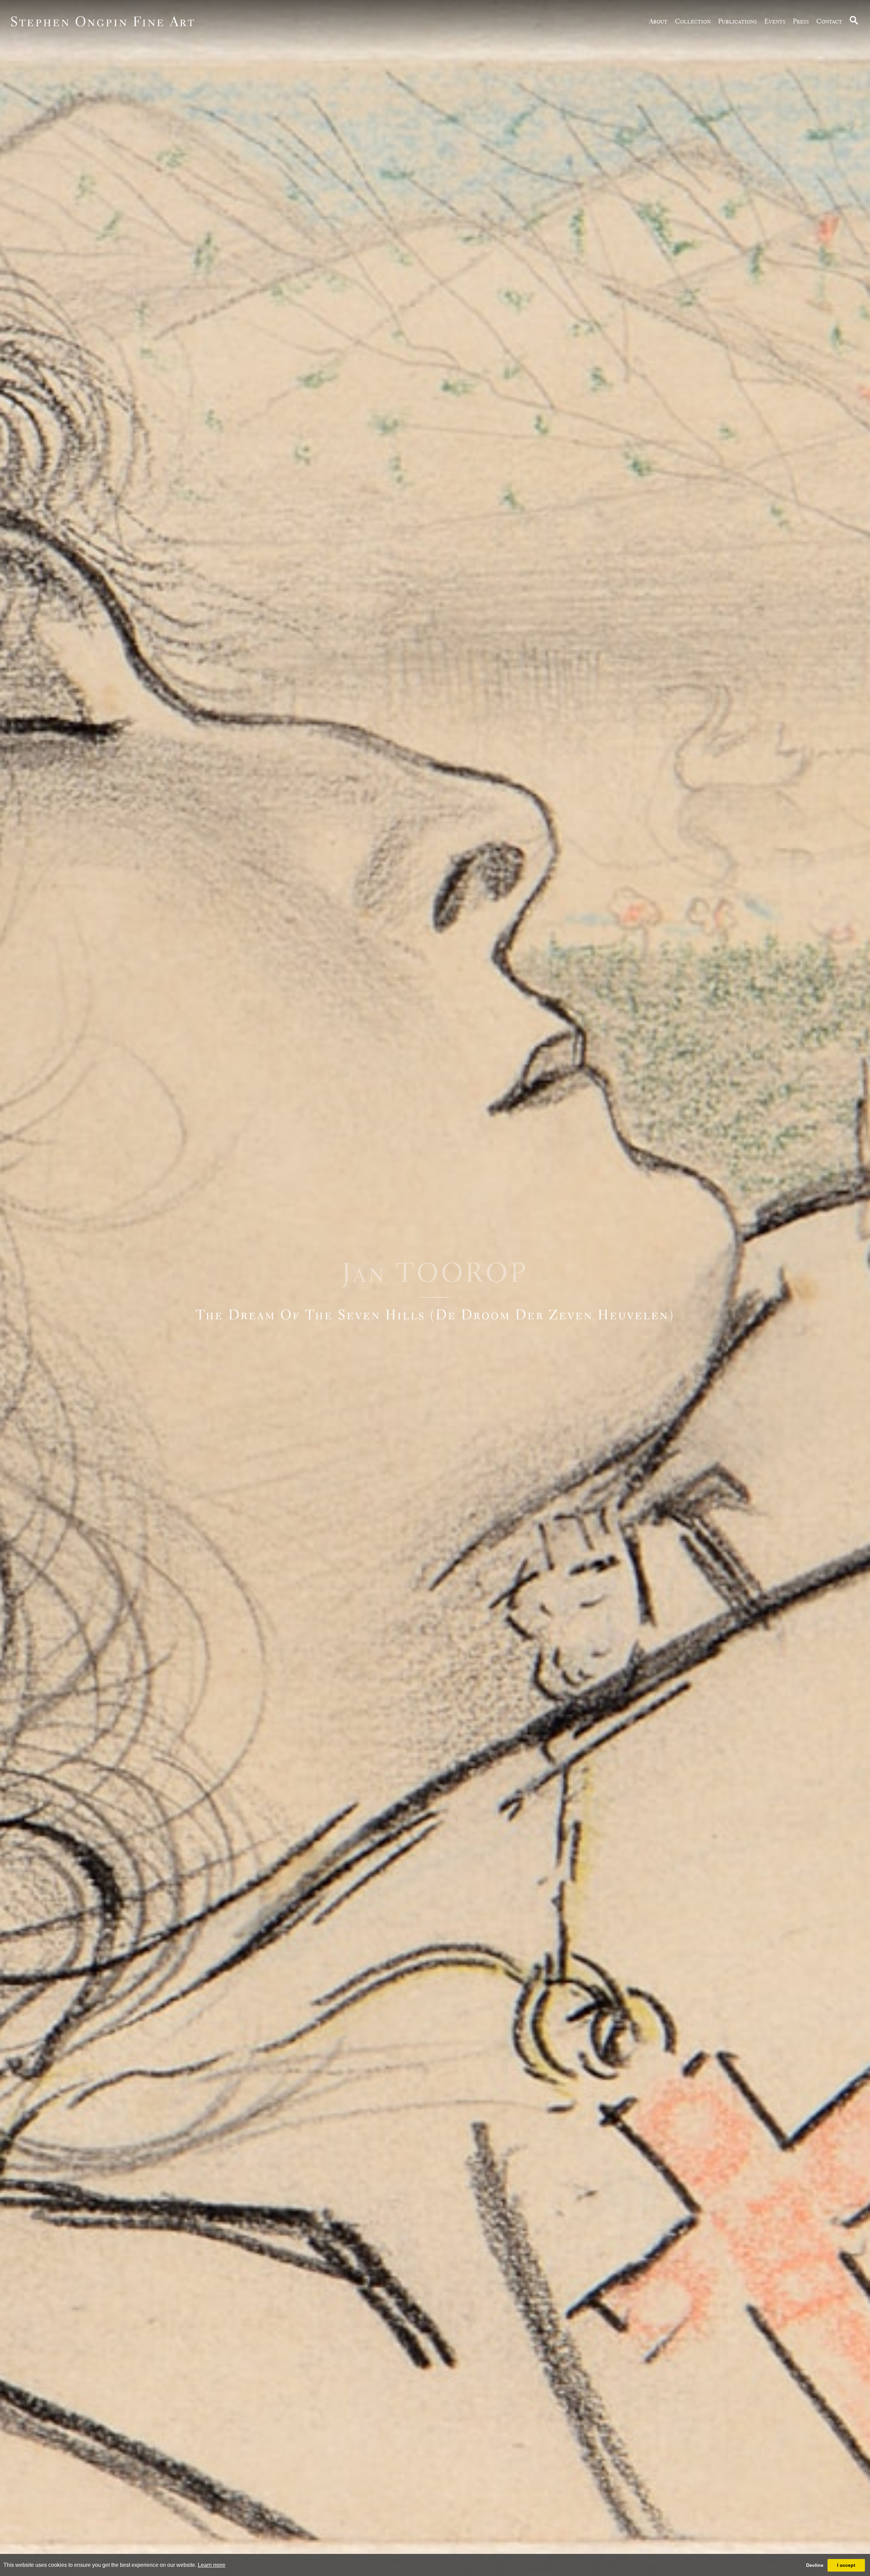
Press (801, 21)
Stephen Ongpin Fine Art (103, 21)
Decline (815, 2565)
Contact (829, 21)
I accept (846, 2565)
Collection (693, 21)
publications (737, 21)
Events (775, 21)
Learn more (212, 2565)
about (658, 21)
